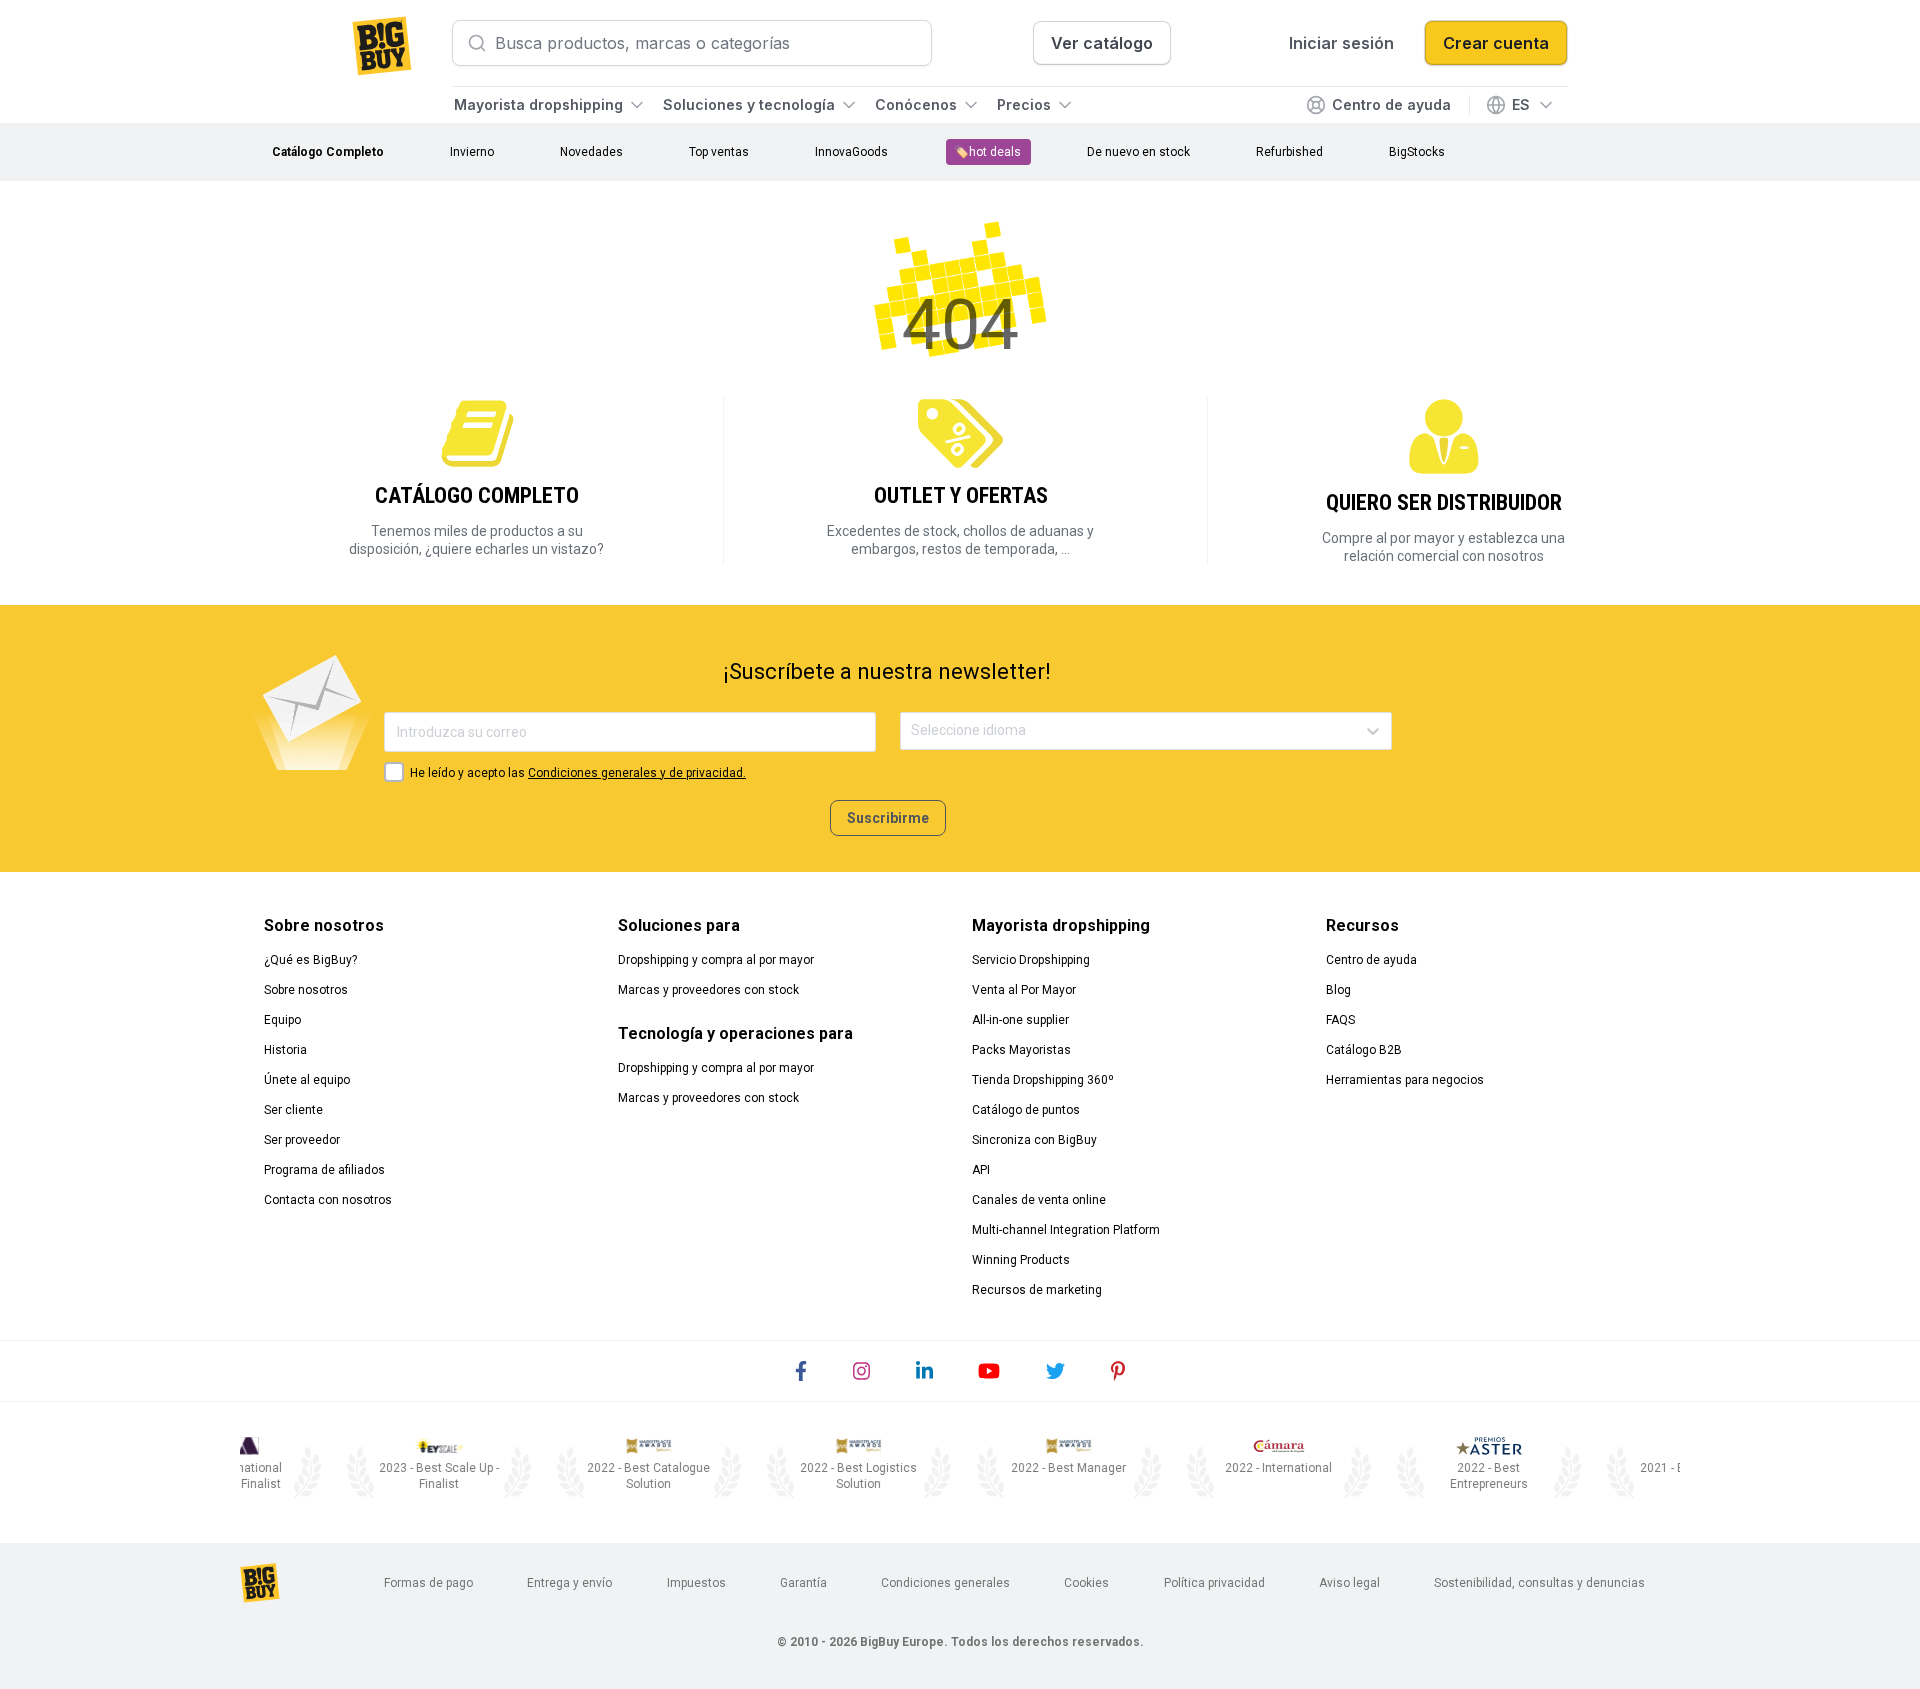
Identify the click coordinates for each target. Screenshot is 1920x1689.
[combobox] (912, 730)
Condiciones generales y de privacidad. (637, 773)
